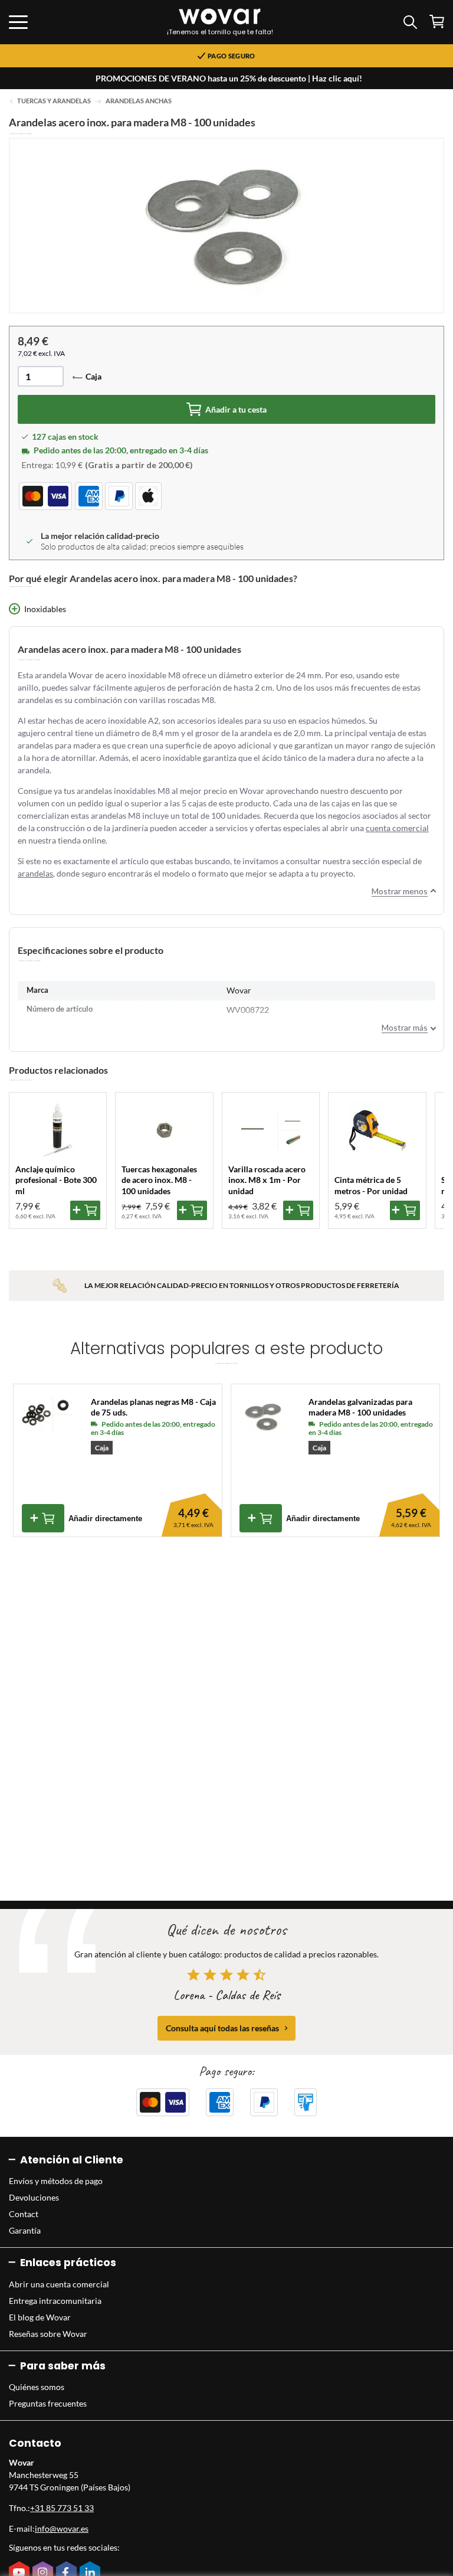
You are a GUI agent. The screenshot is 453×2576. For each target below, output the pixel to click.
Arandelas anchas (139, 101)
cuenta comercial (397, 828)
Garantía (25, 2230)
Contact (24, 2214)
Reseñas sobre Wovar (48, 2334)
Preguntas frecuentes (48, 2403)
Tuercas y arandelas (54, 101)
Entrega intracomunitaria (55, 2301)
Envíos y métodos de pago (56, 2181)
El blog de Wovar (40, 2317)
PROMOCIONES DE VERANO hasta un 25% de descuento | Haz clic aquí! (229, 78)
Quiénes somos (37, 2387)
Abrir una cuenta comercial (59, 2284)
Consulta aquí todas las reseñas (222, 2028)
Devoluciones (34, 2197)
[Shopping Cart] (437, 22)
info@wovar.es (62, 2528)
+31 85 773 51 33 (62, 2508)
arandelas (35, 873)
